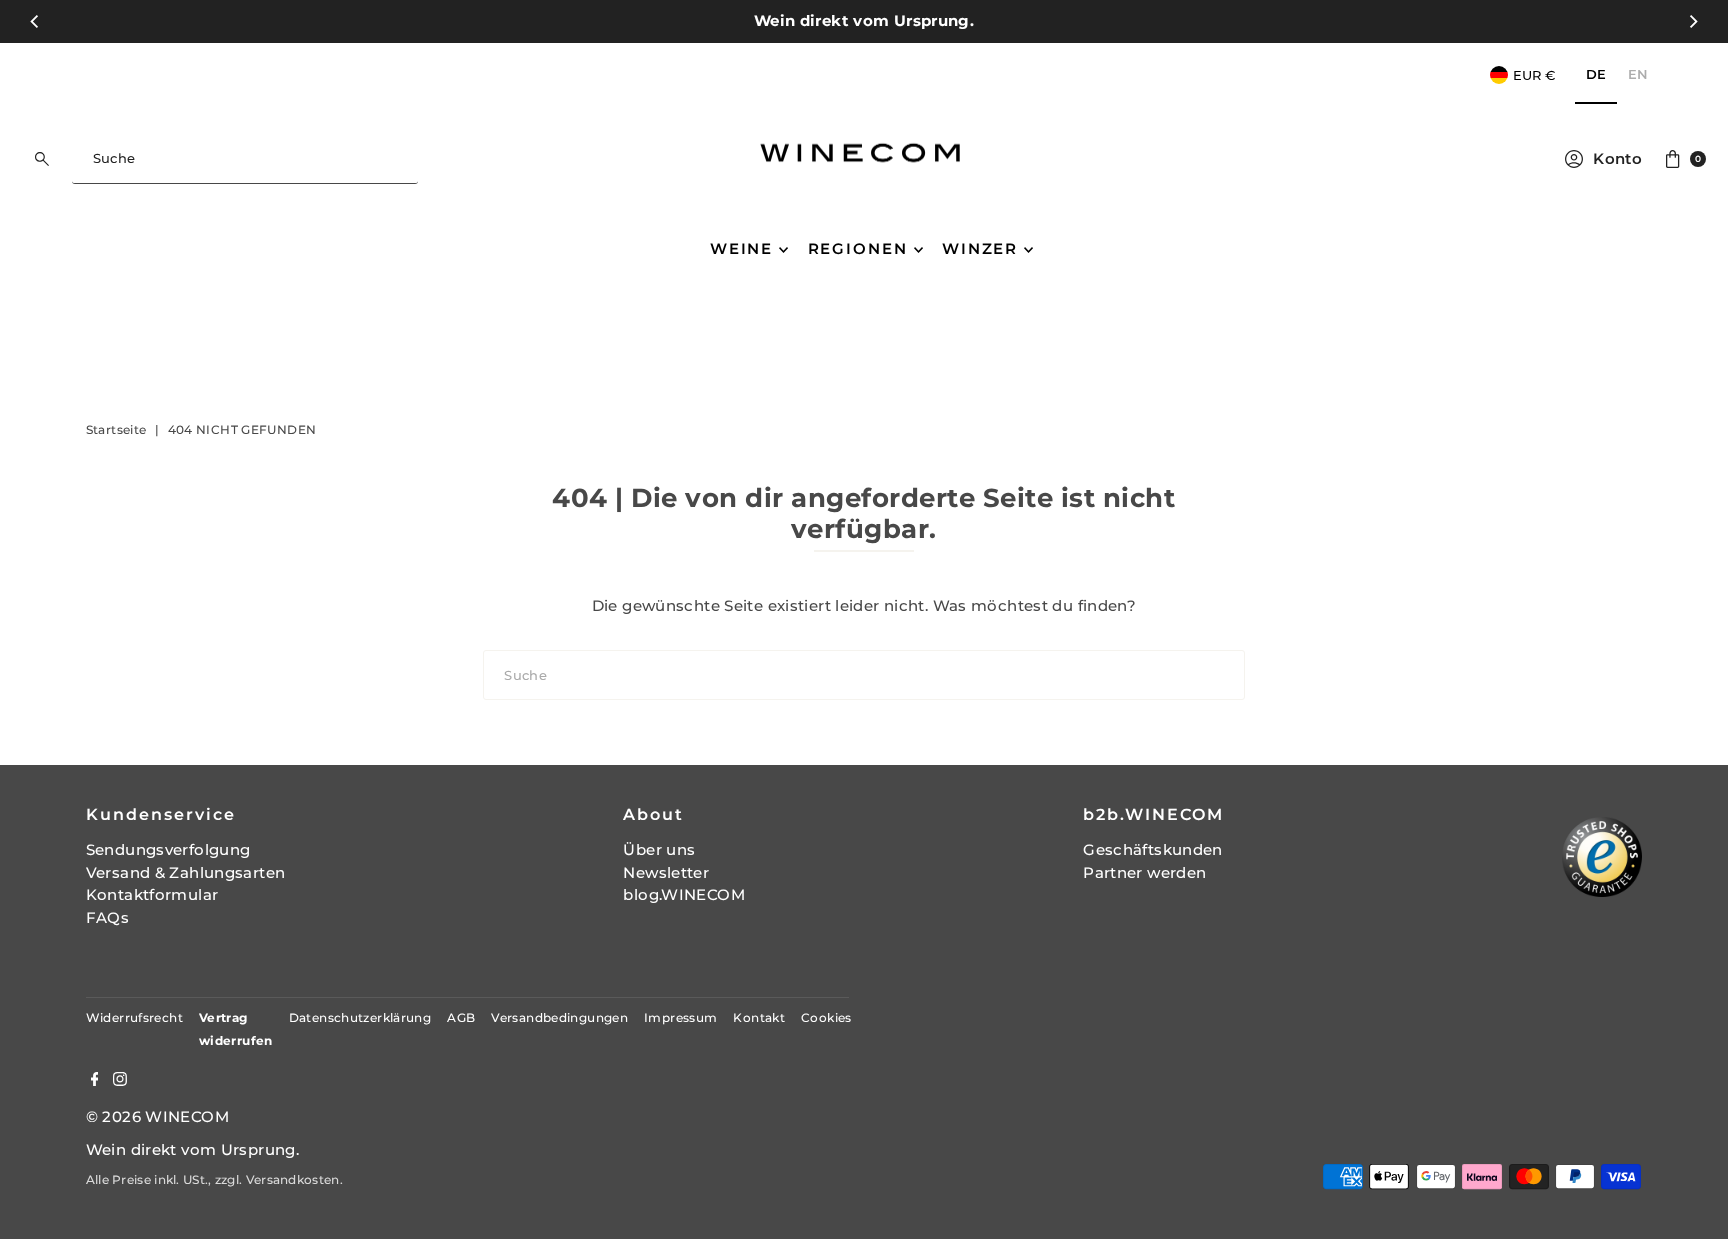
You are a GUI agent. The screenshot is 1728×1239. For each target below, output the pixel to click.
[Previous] (35, 21)
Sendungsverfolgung (168, 849)
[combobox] (245, 159)
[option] (1638, 75)
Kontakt (759, 1017)
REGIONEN (858, 248)
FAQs (108, 917)
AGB (461, 1017)
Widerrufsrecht (134, 1017)
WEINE (741, 248)
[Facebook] (95, 1081)
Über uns (659, 849)
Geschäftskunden (1153, 849)
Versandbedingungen (559, 1017)
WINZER (980, 248)
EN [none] (1638, 74)
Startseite (116, 429)
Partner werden (1144, 872)
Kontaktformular (152, 894)
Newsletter (666, 872)
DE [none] (1596, 74)
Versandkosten (293, 1179)
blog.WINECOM (684, 894)
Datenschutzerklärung (360, 1017)
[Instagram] (120, 1081)
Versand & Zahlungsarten (186, 872)
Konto (1617, 158)
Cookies (826, 1017)
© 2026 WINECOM (157, 1116)
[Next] (1693, 21)
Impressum (680, 1017)
